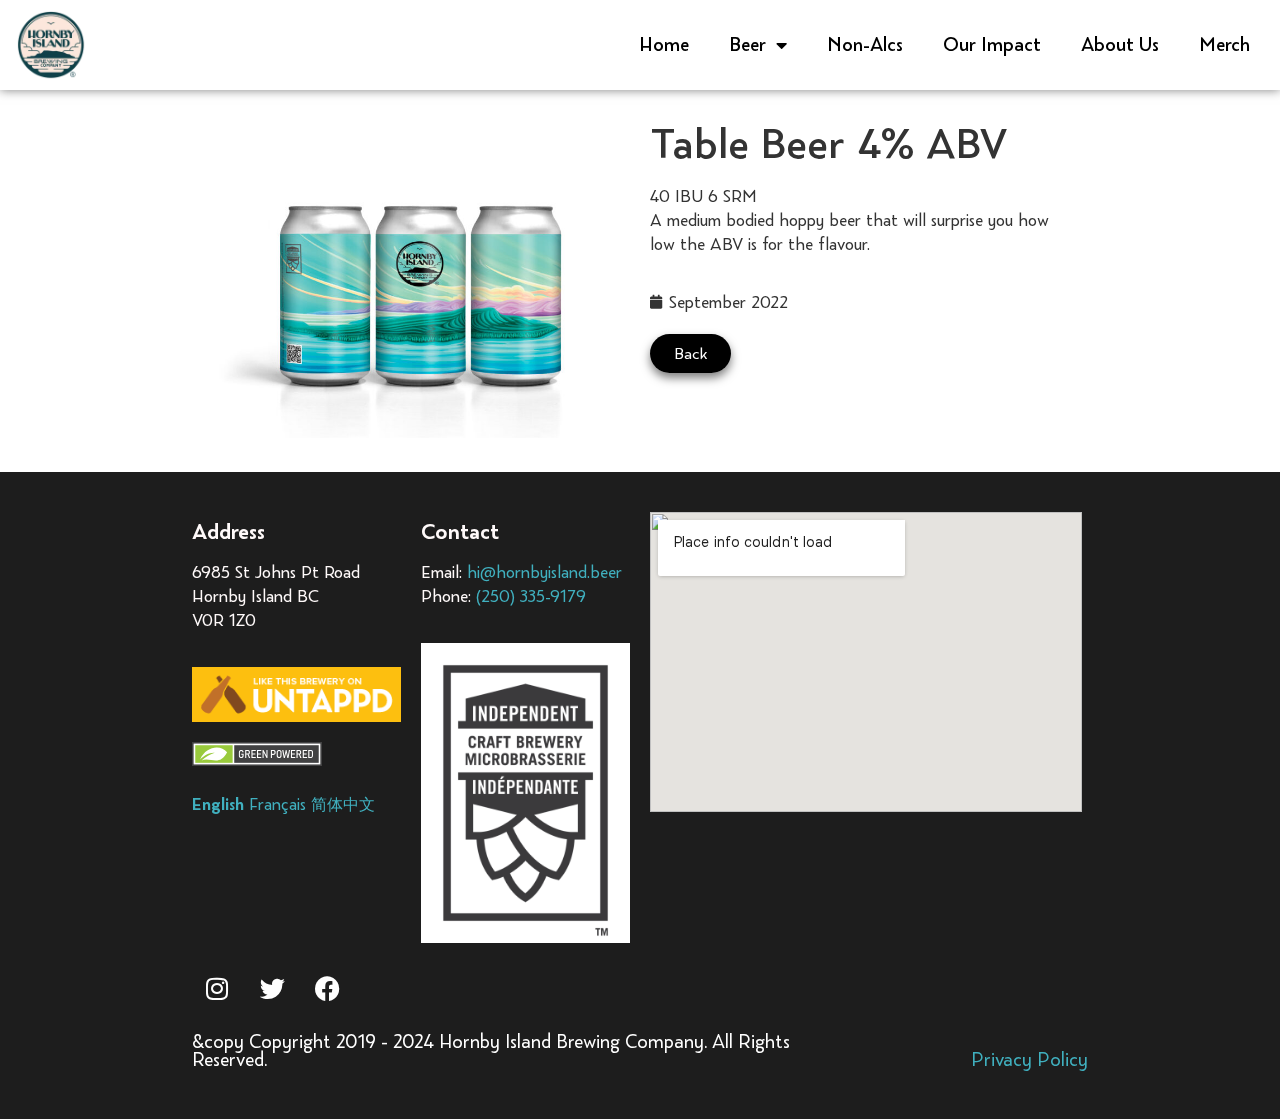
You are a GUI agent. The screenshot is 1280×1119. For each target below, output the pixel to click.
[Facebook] (327, 988)
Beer (747, 44)
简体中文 (343, 804)
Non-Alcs (865, 44)
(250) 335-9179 (531, 596)
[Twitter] (272, 988)
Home (664, 44)
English (218, 804)
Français (277, 804)
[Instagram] (217, 988)
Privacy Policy (1029, 1059)
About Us (1120, 44)
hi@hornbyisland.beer (544, 572)
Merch (1224, 44)
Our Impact (992, 44)
